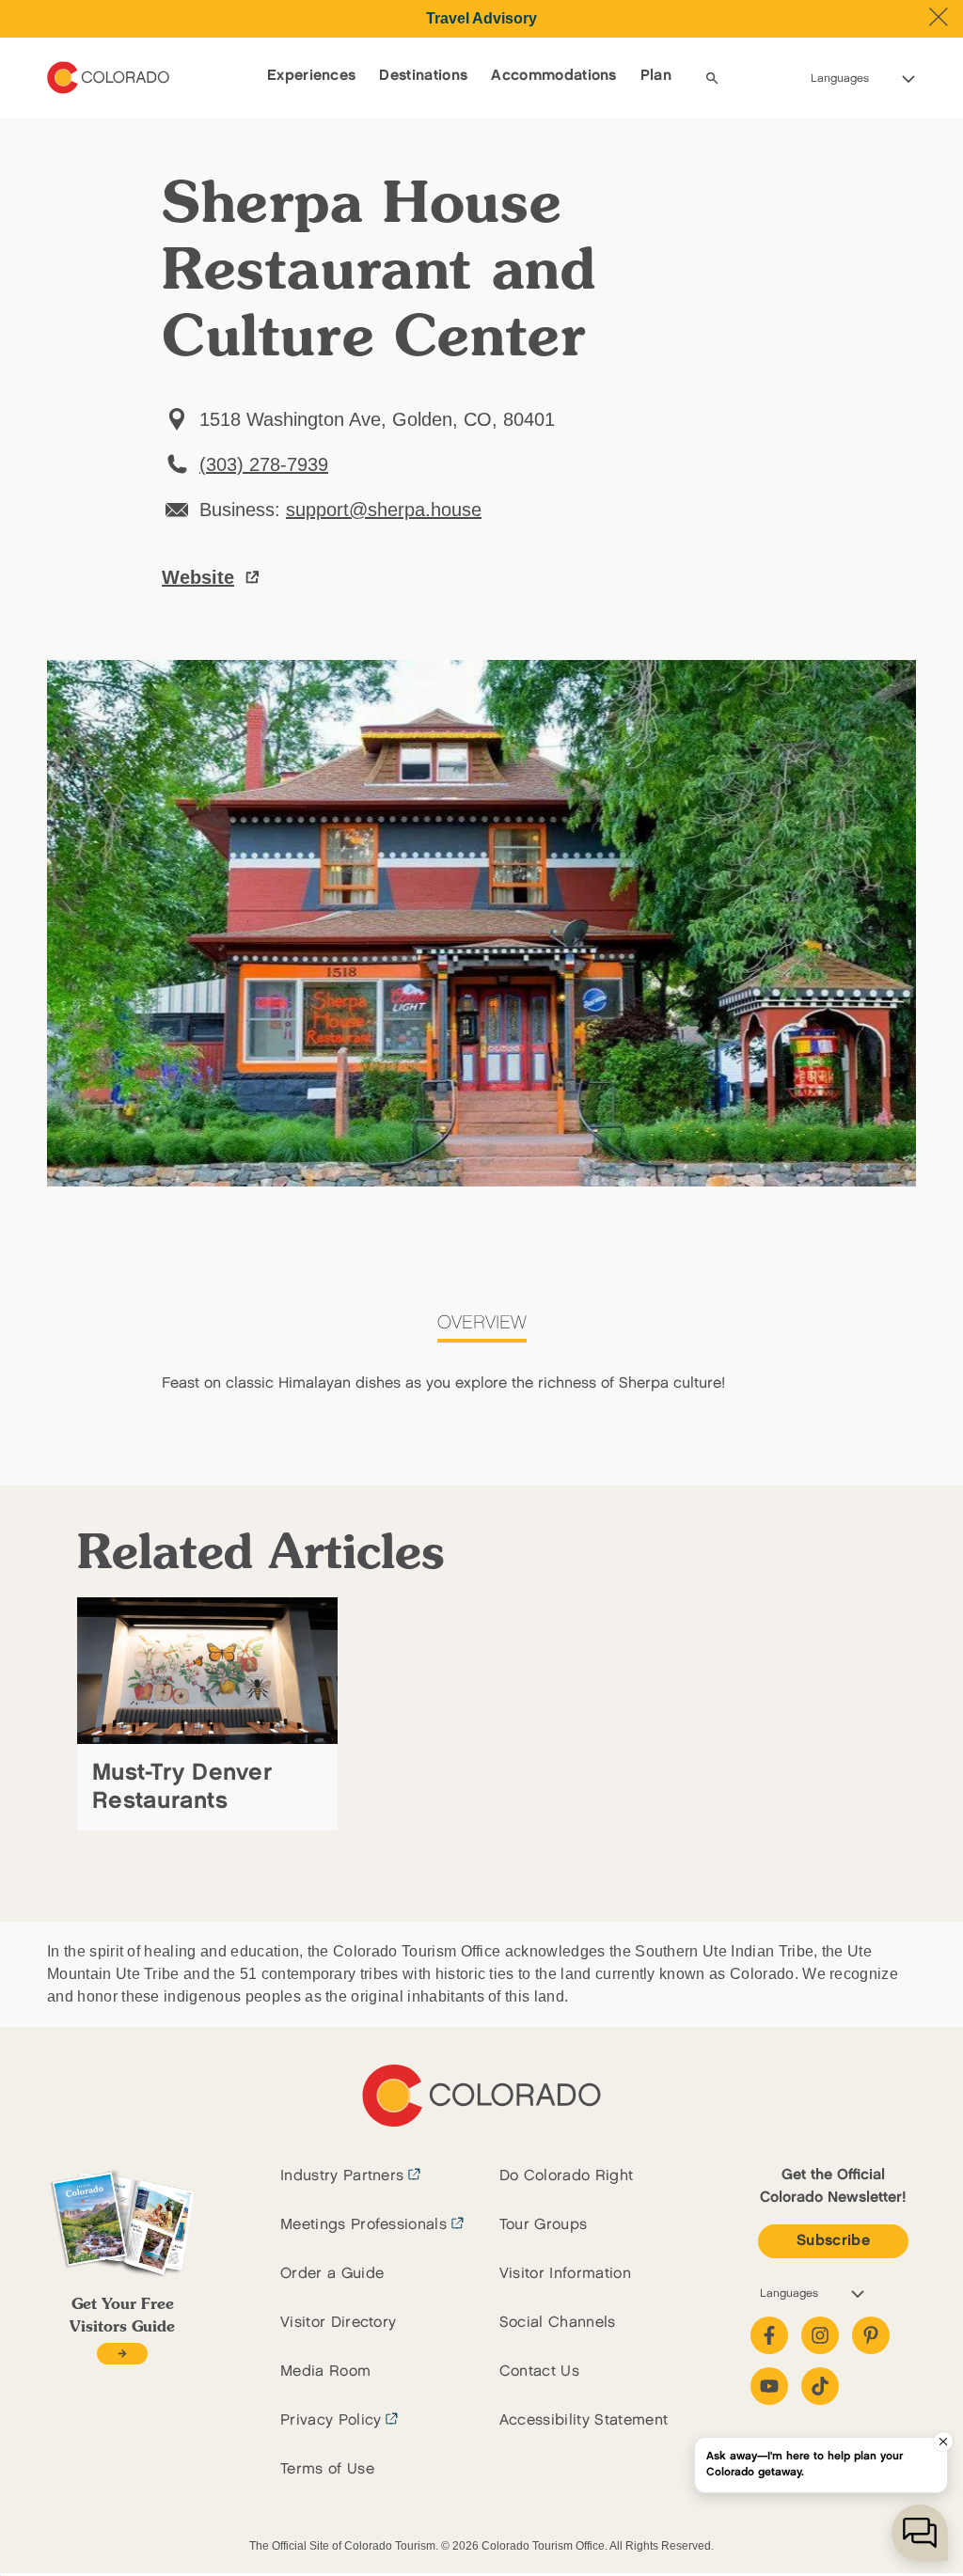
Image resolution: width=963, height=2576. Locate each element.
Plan (656, 76)
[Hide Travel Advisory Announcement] (939, 17)
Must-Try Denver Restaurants (182, 1787)
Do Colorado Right (566, 2176)
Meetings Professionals (363, 2225)
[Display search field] (712, 78)
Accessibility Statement (584, 2420)
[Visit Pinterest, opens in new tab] (871, 2335)
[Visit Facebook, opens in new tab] (769, 2335)
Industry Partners (342, 2176)
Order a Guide (332, 2274)
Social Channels (558, 2323)
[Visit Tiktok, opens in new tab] (820, 2386)
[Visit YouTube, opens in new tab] (769, 2386)
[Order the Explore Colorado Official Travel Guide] (122, 2354)
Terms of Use (327, 2469)
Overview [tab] (482, 1323)
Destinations (423, 76)
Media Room (325, 2372)
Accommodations (553, 76)
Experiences (312, 76)
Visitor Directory (338, 2323)
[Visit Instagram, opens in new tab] (820, 2335)
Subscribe (833, 2241)
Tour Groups (544, 2225)
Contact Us (539, 2372)
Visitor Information (565, 2274)
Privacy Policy (331, 2420)
